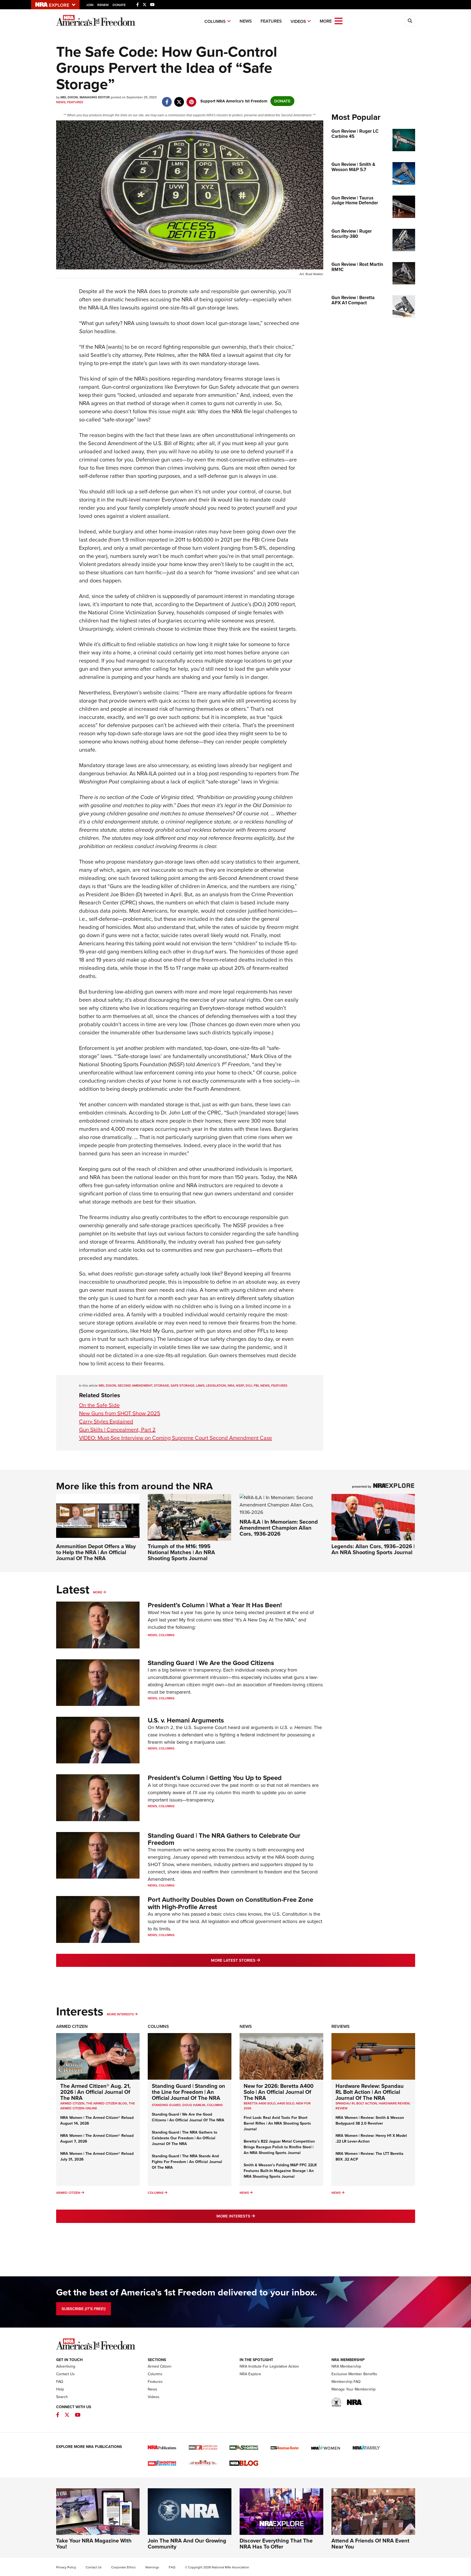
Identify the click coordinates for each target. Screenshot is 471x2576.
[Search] (410, 21)
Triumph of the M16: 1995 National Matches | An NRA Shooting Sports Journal (181, 1552)
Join (90, 5)
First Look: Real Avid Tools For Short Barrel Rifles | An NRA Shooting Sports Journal (277, 2123)
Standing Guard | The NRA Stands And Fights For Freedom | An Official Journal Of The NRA (187, 2162)
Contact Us (65, 2374)
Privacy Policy (66, 2567)
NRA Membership (346, 2366)
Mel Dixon (107, 1386)
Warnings (152, 2567)
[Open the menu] (339, 21)
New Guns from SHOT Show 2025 (120, 1413)
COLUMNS (215, 2105)
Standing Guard (166, 2105)
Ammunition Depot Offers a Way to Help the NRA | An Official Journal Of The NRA (96, 1552)
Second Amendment (135, 1386)
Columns (215, 21)
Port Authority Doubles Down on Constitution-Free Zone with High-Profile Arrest (230, 1903)
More (98, 1592)
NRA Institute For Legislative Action (269, 2366)
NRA (231, 1386)
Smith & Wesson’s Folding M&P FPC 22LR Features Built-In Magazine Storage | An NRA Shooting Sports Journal (280, 2171)
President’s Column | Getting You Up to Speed (215, 1778)
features (279, 1386)
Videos (298, 21)
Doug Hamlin (194, 2105)
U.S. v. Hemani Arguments (186, 1720)
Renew (103, 5)
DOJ (249, 1386)
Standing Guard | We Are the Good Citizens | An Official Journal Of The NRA (188, 2117)
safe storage (182, 1386)
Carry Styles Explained (106, 1421)
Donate (119, 5)
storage (161, 1386)
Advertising (66, 2366)
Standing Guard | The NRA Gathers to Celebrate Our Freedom (224, 1839)
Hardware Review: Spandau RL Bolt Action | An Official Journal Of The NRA (370, 2092)
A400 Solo (286, 2103)
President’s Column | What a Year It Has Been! (215, 1605)
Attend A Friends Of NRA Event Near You (370, 2544)
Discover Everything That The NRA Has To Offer (276, 2544)
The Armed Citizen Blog (107, 2103)
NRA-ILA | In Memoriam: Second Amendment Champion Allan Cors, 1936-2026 (279, 1528)
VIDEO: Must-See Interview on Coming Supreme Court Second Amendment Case (176, 1438)
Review (342, 2108)
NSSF (240, 1386)
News (246, 21)
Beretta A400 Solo (260, 2103)
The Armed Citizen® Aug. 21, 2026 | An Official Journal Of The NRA (95, 2092)
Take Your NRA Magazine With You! (94, 2544)
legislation (216, 1386)
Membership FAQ (346, 2382)
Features (271, 21)
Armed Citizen (72, 2026)
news (265, 1386)
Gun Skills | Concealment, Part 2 (117, 1430)
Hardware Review (394, 2103)
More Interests (120, 2014)
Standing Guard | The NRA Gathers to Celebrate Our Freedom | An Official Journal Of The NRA (185, 2138)
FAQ (60, 2382)
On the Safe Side (99, 1405)
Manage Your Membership (354, 2389)
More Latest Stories (258, 1960)
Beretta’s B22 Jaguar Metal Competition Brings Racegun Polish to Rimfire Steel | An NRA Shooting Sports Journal (279, 2147)
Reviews (341, 2026)
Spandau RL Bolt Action (356, 2103)
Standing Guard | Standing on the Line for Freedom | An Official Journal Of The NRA (188, 2092)
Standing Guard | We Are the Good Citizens (211, 1663)
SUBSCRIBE (84, 2309)
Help (60, 2389)
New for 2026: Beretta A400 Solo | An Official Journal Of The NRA (279, 2092)
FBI (256, 1386)
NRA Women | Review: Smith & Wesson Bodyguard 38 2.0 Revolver (370, 2121)
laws (200, 1386)
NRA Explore (250, 2374)
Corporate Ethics (123, 2567)
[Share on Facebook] (167, 99)
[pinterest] (191, 99)
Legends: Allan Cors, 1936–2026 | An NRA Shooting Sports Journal (373, 1549)
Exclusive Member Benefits (354, 2374)
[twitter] (179, 99)
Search (62, 2397)
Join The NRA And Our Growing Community (187, 2544)
